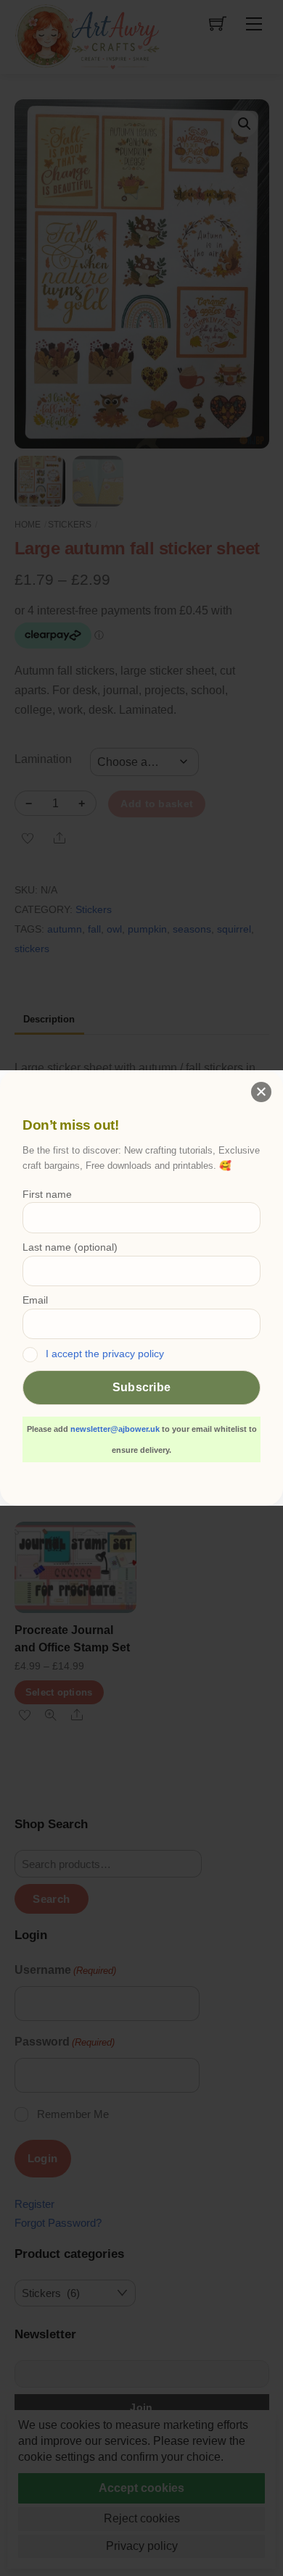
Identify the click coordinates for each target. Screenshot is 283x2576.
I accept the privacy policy (105, 1354)
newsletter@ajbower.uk (115, 1429)
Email (35, 1300)
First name (47, 1194)
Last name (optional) (70, 1247)
